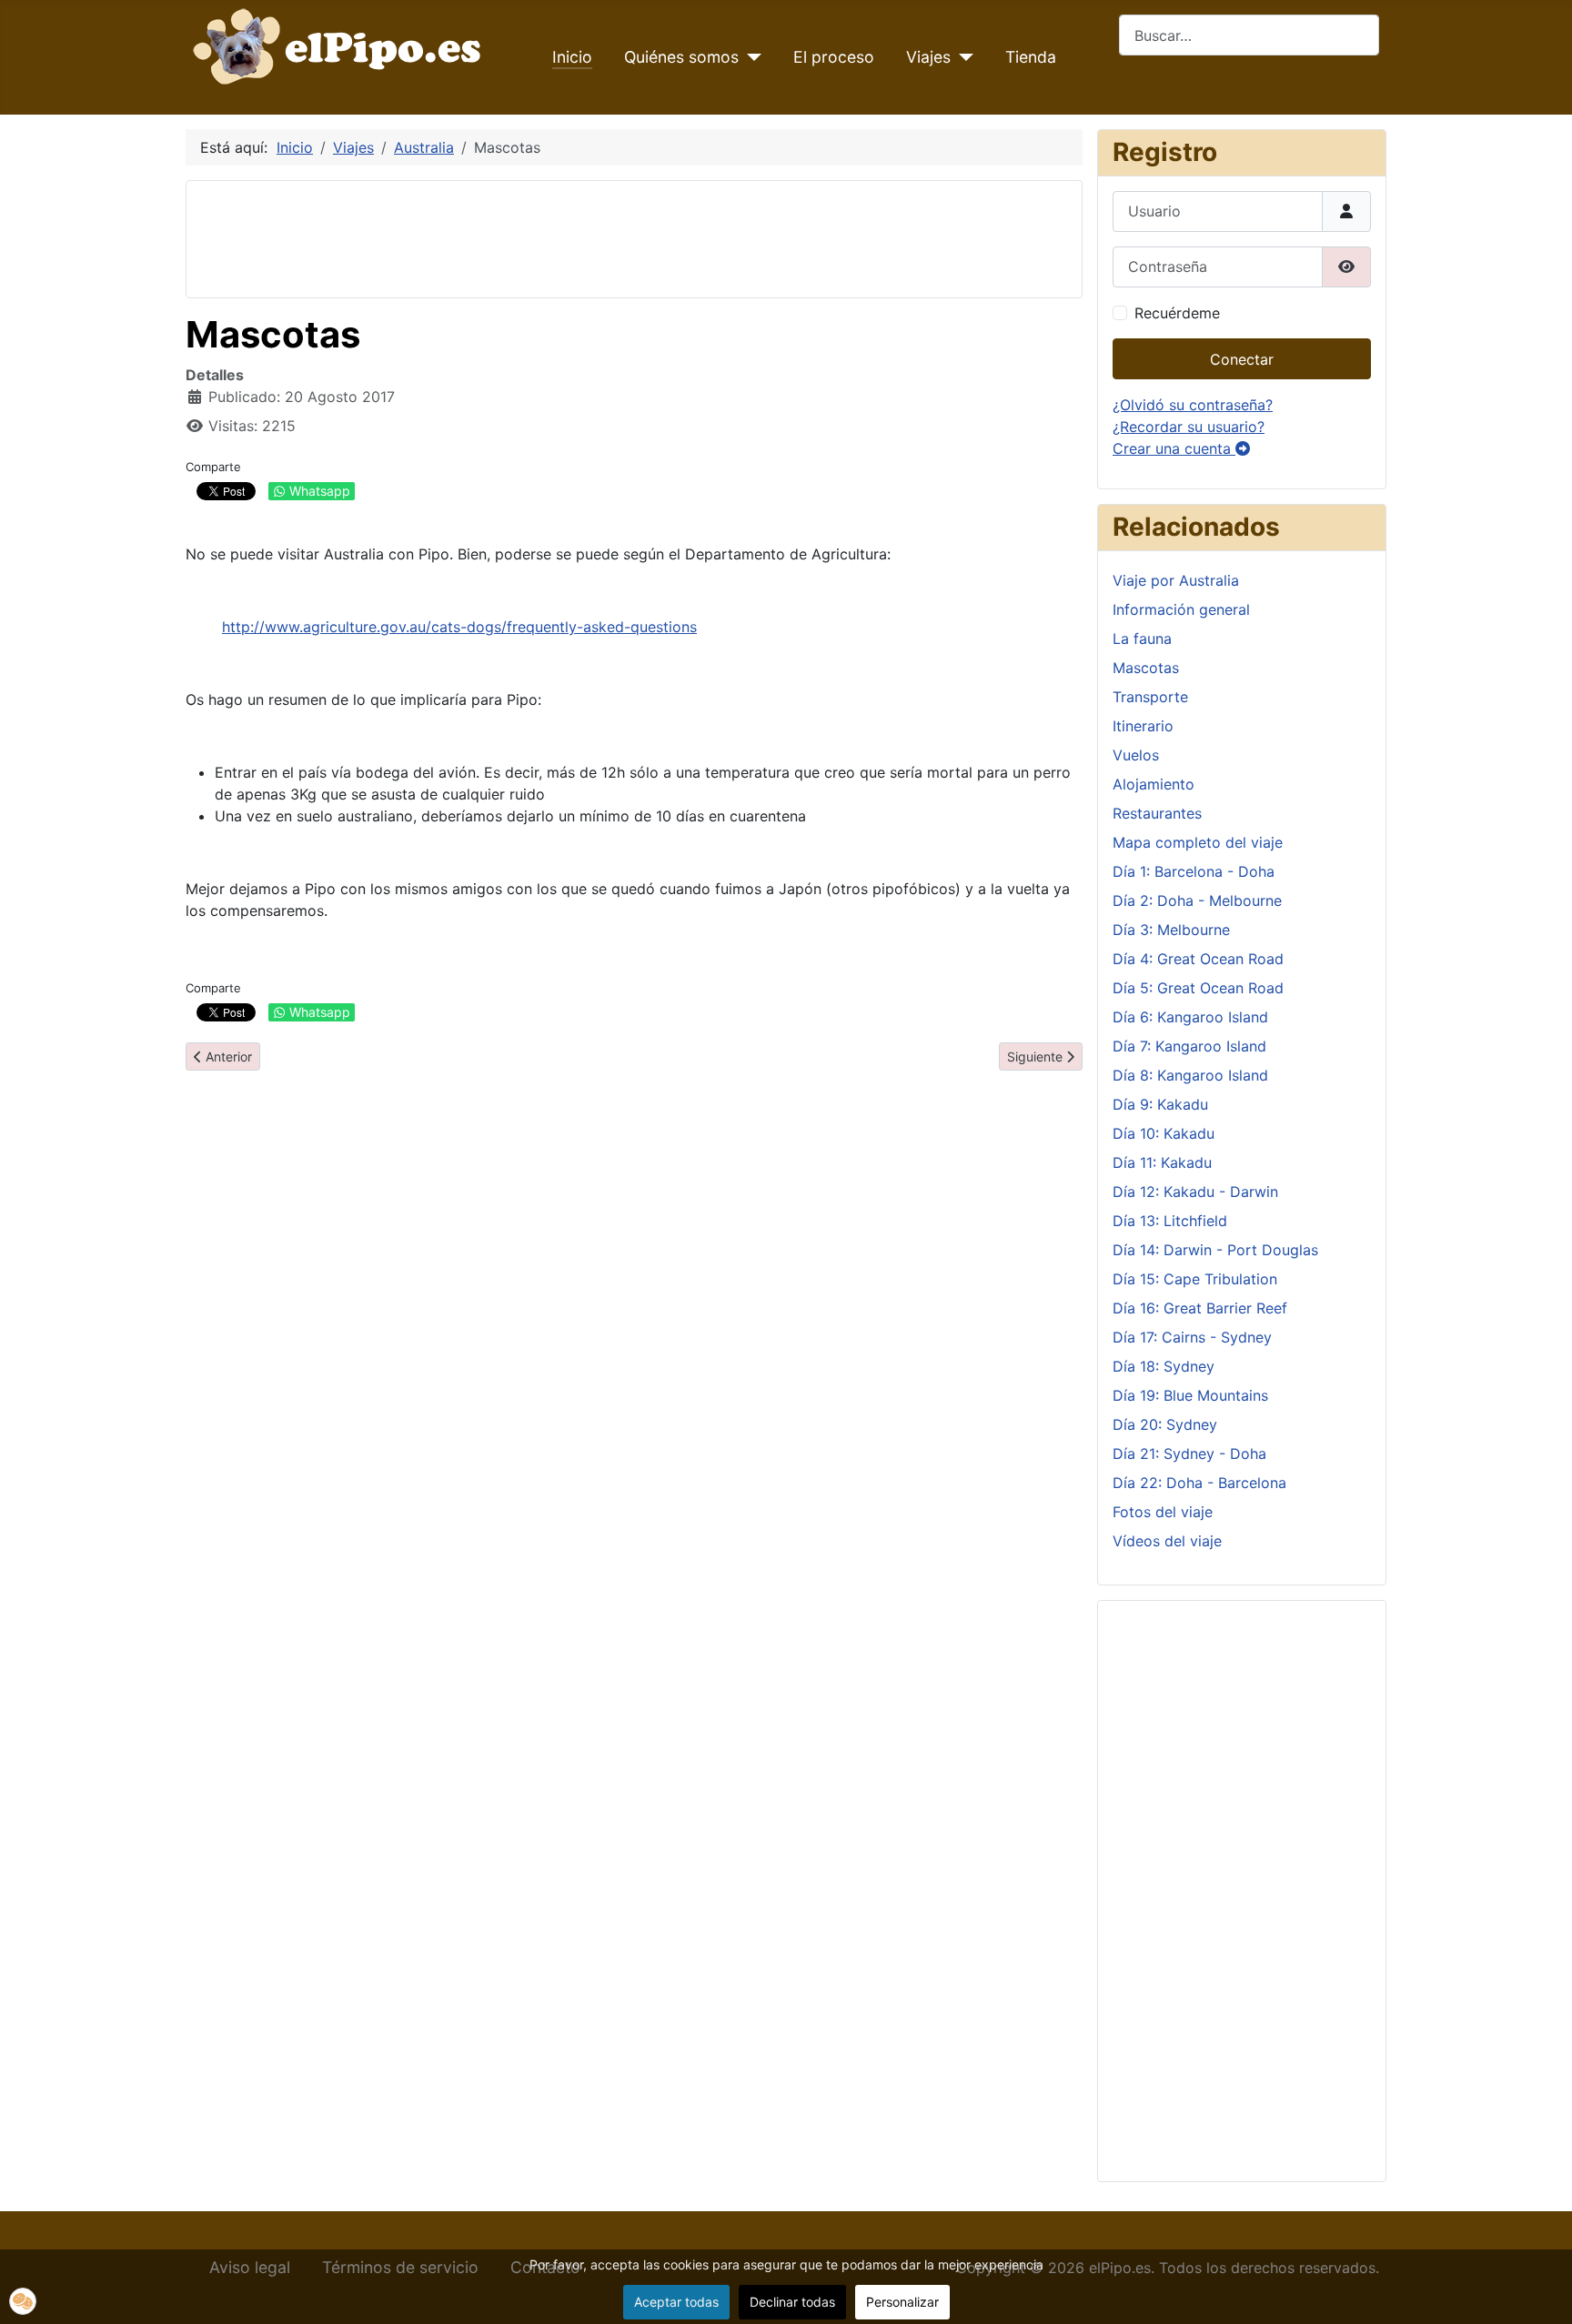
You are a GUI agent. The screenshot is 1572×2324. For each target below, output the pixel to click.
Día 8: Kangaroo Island (1190, 1075)
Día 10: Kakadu (1164, 1133)
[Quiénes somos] (750, 57)
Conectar (1242, 359)
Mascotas (1146, 668)
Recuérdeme (1177, 313)
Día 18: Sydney (1164, 1366)
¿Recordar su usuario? (1189, 427)
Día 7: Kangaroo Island (1189, 1046)
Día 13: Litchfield (1170, 1221)
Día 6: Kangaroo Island (1190, 1017)
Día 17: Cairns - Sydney (1192, 1337)
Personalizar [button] (902, 2302)
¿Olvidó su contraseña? (1193, 405)
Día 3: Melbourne (1171, 930)
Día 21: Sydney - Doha (1189, 1454)
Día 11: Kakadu (1162, 1162)
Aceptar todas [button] (676, 2302)
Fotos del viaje (1163, 1512)
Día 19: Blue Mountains (1190, 1395)
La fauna (1142, 639)
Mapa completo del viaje (1198, 842)
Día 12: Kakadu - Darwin (1195, 1192)
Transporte (1150, 697)
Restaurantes (1157, 813)
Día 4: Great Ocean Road (1198, 959)
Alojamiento (1154, 784)
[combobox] (1249, 35)
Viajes (928, 57)
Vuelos (1136, 755)
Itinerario (1143, 726)
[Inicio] (341, 45)
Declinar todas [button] (792, 2302)
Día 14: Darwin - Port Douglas (1215, 1250)
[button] (23, 2301)
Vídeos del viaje (1167, 1541)
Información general (1181, 609)
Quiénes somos (681, 57)
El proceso (834, 57)
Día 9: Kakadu (1160, 1104)
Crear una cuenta (1174, 448)
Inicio (572, 57)
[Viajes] (962, 57)
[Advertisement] (532, 236)
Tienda (1031, 57)
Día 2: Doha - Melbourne (1197, 900)
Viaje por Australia (1176, 580)
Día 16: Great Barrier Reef (1200, 1308)
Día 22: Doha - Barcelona (1199, 1483)
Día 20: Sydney (1165, 1424)
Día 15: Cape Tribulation (1195, 1279)
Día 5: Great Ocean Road (1198, 988)
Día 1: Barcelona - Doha (1194, 871)
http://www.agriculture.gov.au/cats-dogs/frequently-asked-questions (459, 627)
